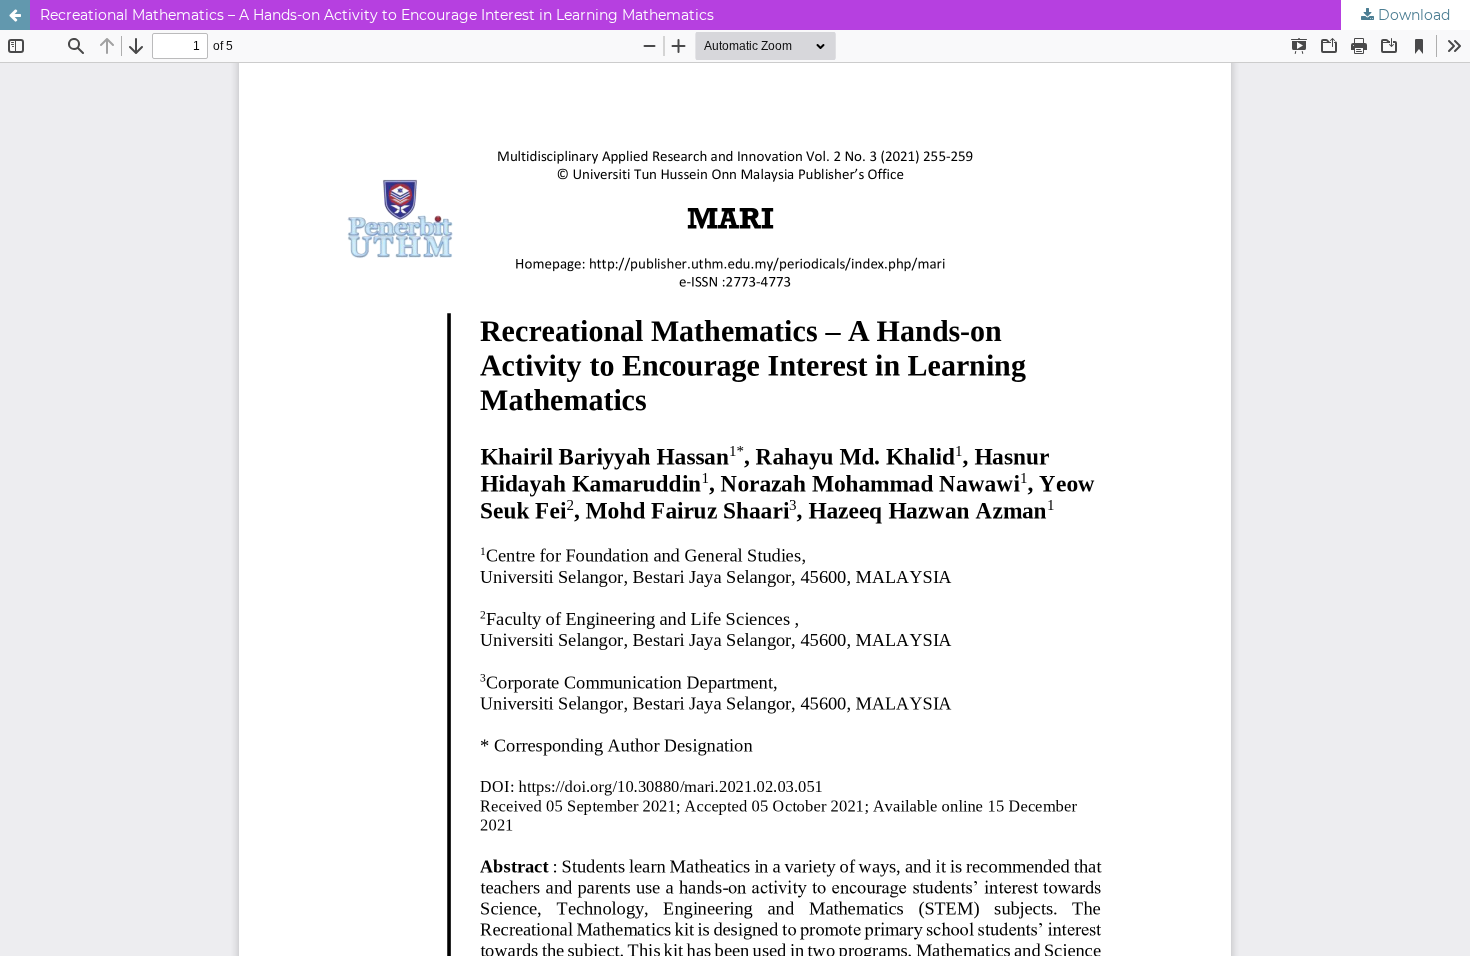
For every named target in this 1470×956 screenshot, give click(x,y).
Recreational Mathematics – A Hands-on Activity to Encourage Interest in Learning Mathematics (377, 15)
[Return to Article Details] (15, 15)
